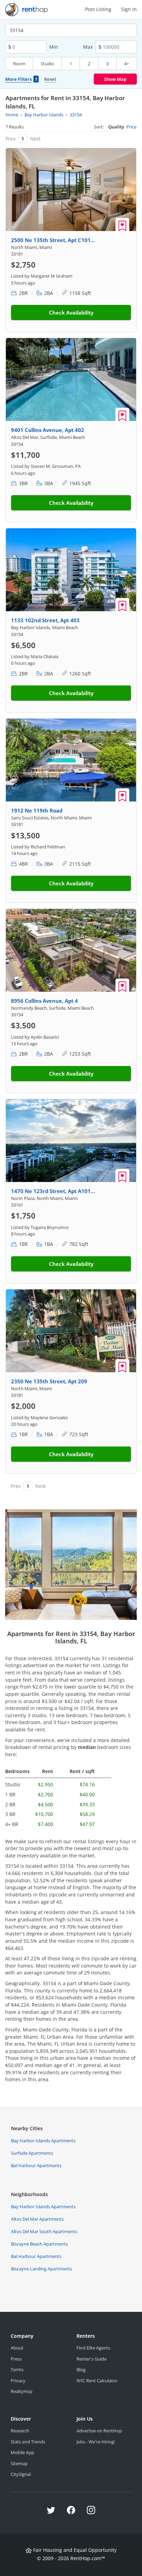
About (17, 2348)
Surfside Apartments (32, 2153)
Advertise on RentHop (99, 2431)
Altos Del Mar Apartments (37, 2219)
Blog (81, 2370)
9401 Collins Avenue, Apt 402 (48, 430)
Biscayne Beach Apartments (39, 2244)
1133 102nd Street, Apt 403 (45, 620)
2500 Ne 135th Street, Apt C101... (53, 240)
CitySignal (21, 2474)
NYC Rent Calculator (97, 2381)
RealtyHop (22, 2391)
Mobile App (22, 2452)
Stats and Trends (28, 2442)
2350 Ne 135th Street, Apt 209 (49, 1381)
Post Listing (98, 9)
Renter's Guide (92, 2359)
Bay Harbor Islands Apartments (43, 2141)
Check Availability (71, 313)
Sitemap (19, 2463)
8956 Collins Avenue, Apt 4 (44, 1001)
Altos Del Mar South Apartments (44, 2231)
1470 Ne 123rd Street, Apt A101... (53, 1191)
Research (20, 2431)
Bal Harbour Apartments (36, 2165)
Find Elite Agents (93, 2348)
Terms (17, 2370)
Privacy (18, 2381)
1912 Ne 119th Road (37, 810)
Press (16, 2359)
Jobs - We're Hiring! (96, 2442)
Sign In (129, 9)
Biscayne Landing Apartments (42, 2269)
